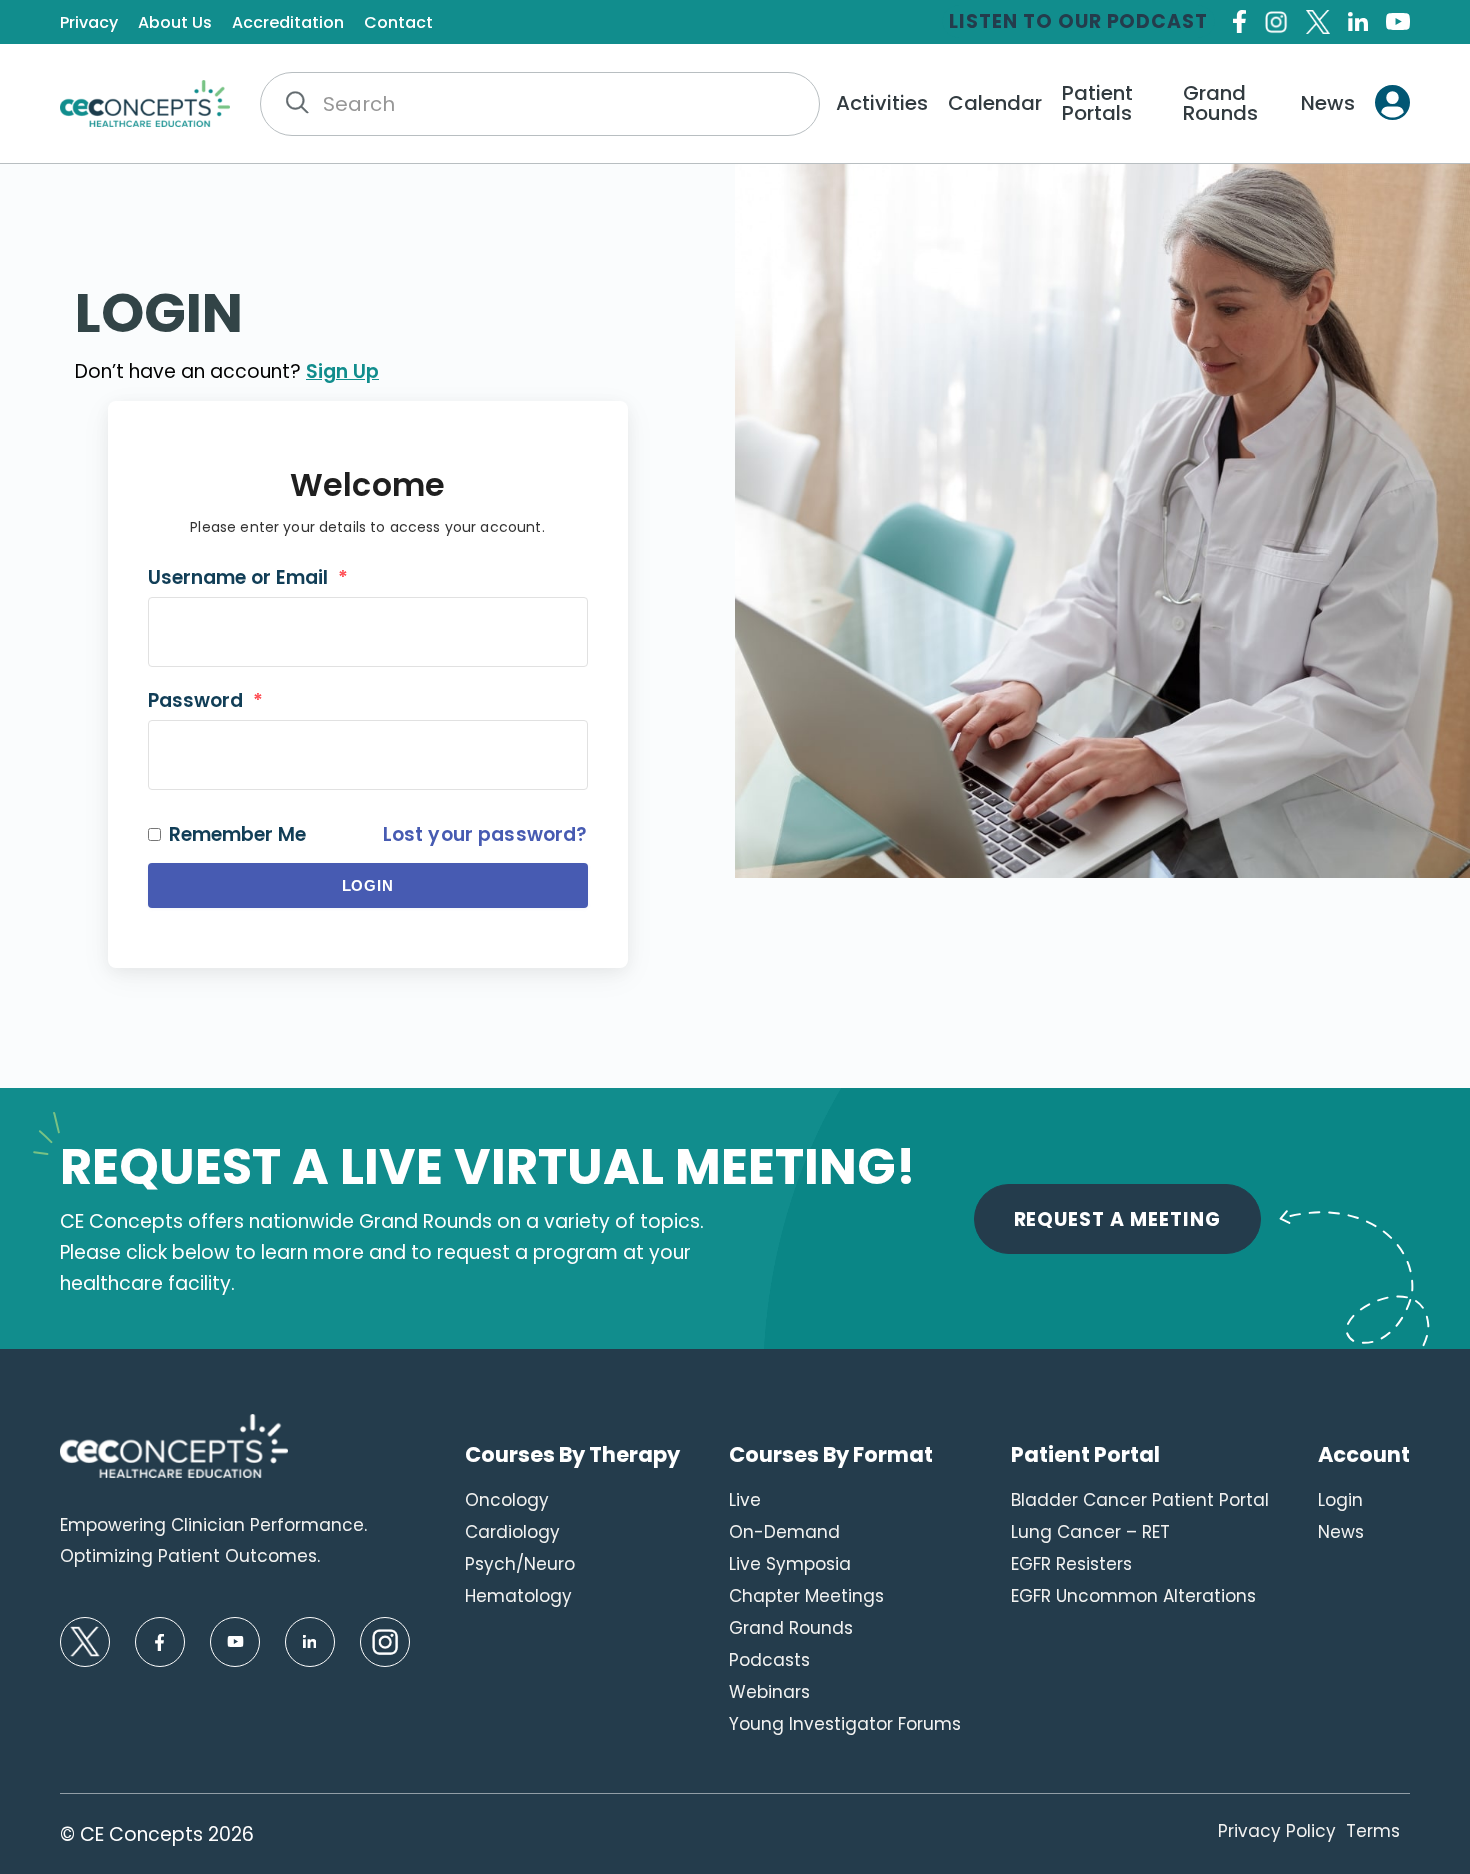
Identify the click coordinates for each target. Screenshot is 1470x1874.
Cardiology (512, 1532)
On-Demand (784, 1532)
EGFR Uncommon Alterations (1133, 1596)
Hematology (518, 1596)
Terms (1373, 1831)
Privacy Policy (1277, 1831)
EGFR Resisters (1071, 1564)
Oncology (507, 1500)
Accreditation (288, 23)
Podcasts (769, 1660)
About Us (175, 23)
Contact (398, 23)
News (1328, 103)
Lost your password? (485, 834)
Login (368, 885)
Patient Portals (1097, 103)
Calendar (995, 103)
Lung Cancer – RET (1090, 1532)
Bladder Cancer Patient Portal (1140, 1500)
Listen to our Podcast (1078, 21)
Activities (882, 103)
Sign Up (342, 371)
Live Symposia (790, 1564)
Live (745, 1500)
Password (205, 700)
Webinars (769, 1692)
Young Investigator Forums (845, 1724)
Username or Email (248, 577)
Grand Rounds (1220, 103)
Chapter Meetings (806, 1596)
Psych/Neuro (520, 1564)
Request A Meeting (1117, 1219)
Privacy (89, 23)
